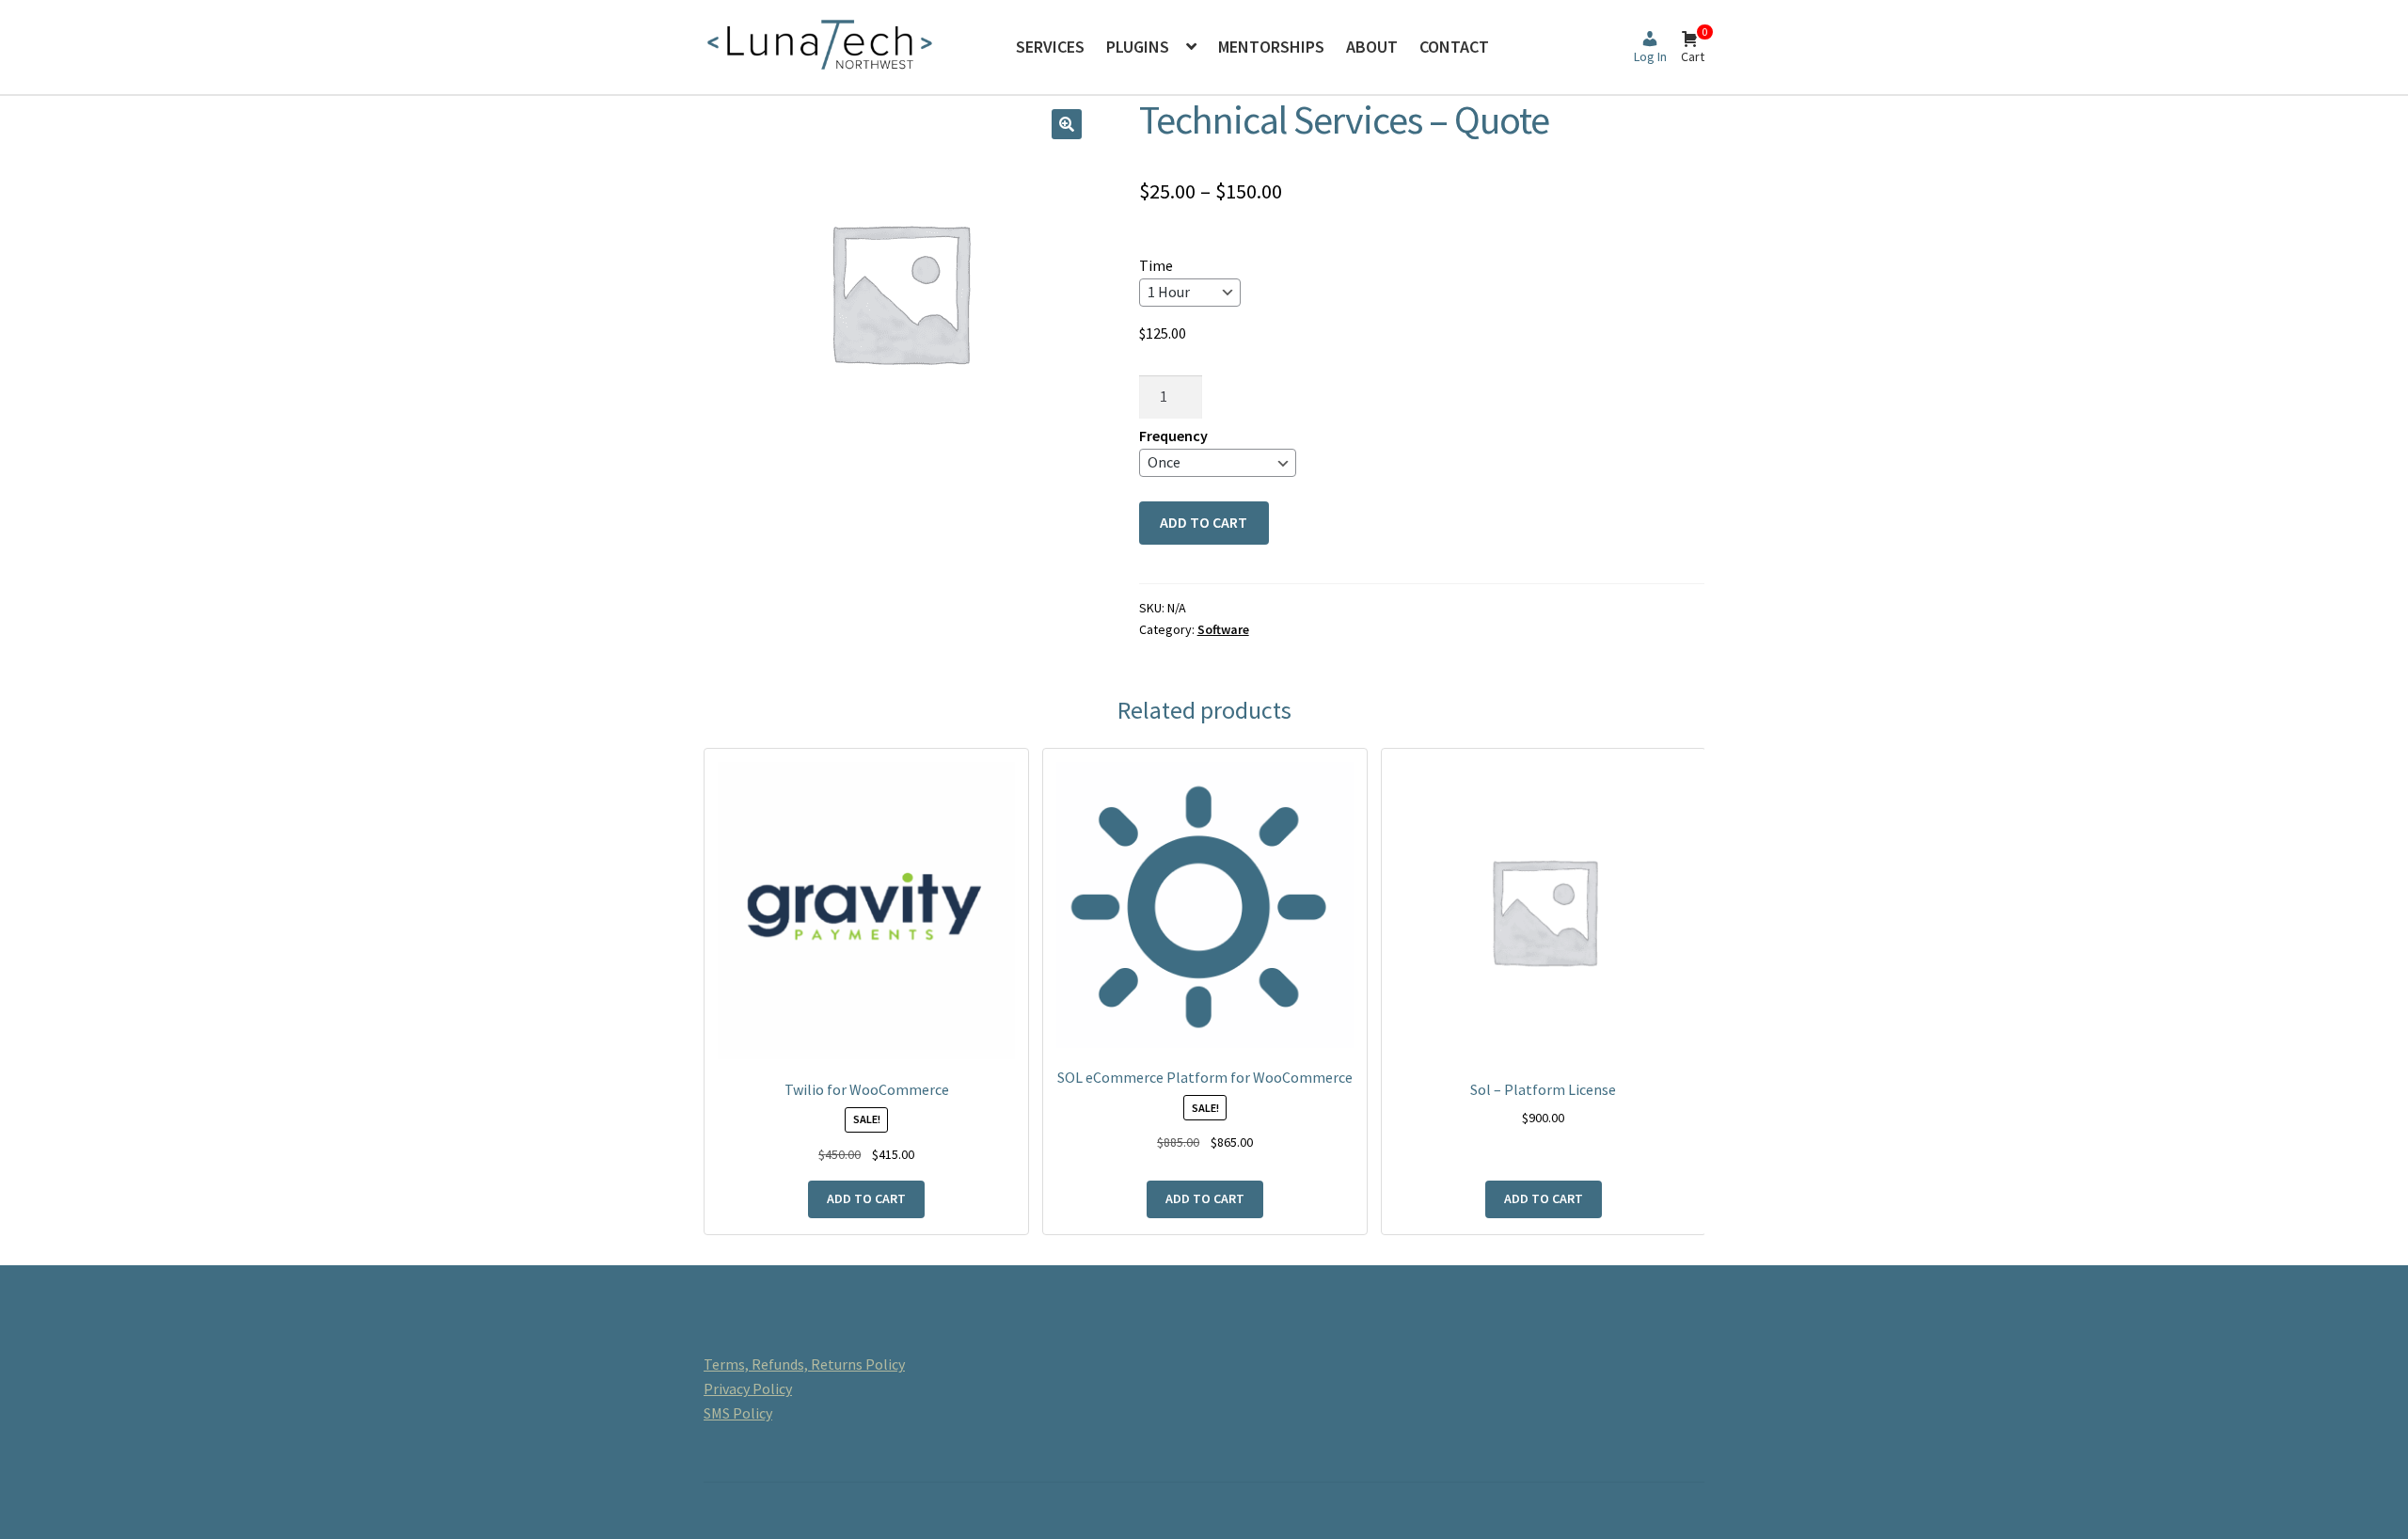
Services (1050, 47)
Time (1156, 265)
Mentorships (1271, 47)
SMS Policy (738, 1413)
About (1372, 47)
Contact (1454, 47)
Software (1223, 629)
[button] (1067, 124)
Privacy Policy (748, 1388)
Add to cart (1204, 522)
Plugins (1138, 47)
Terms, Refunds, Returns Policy (804, 1364)
